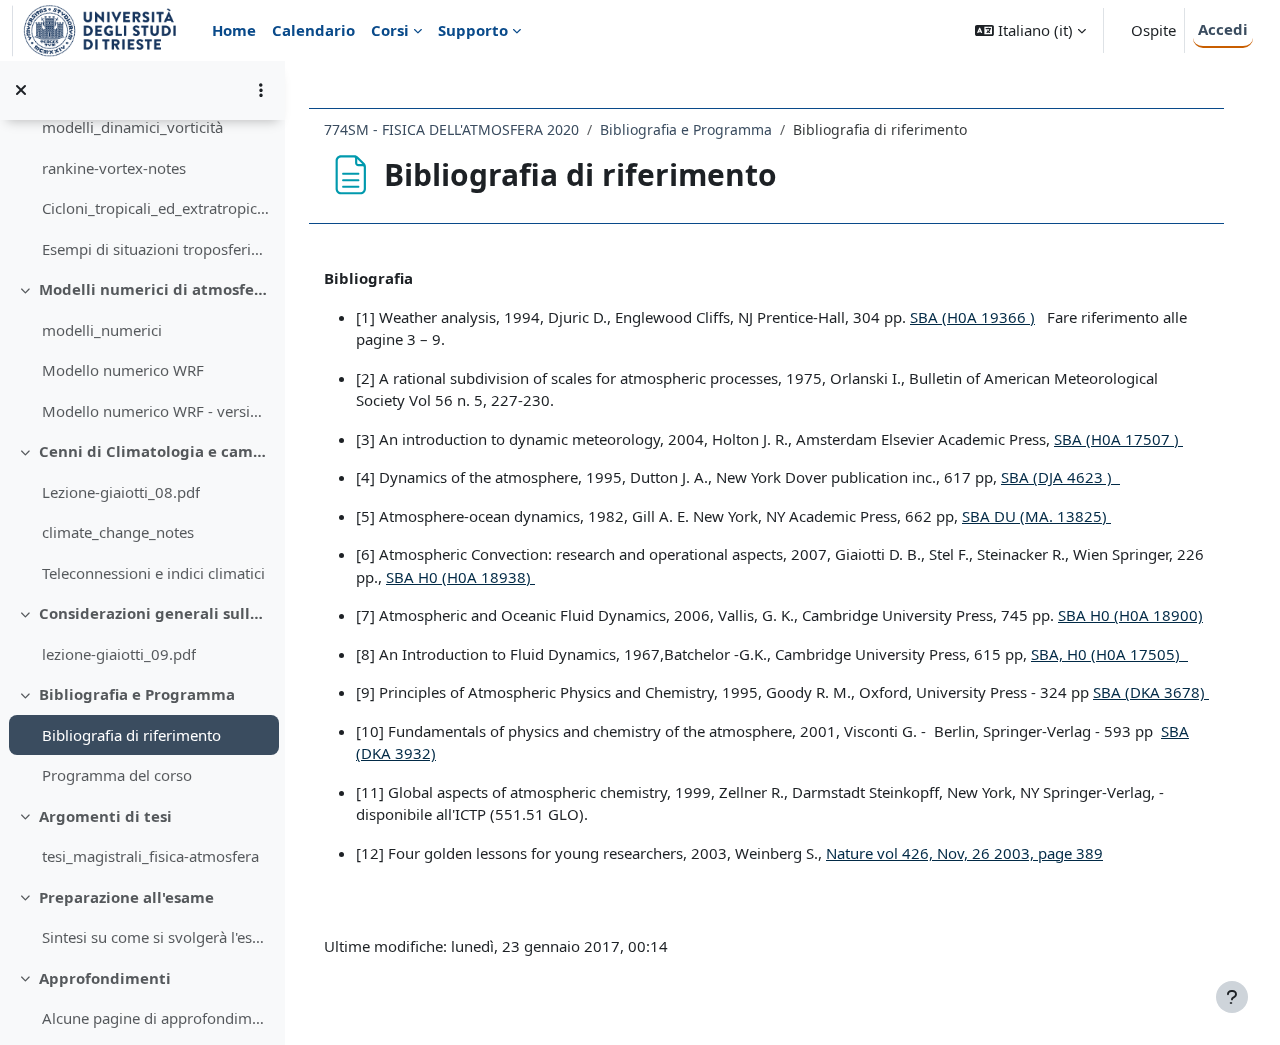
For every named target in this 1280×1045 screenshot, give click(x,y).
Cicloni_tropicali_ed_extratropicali (155, 208)
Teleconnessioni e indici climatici (153, 573)
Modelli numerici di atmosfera (154, 289)
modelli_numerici (102, 330)
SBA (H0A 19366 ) (972, 317)
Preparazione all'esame (126, 897)
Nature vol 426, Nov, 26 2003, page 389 (964, 853)
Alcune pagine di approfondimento (155, 1018)
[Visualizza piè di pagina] (1232, 997)
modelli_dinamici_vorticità (132, 127)
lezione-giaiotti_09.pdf (119, 654)
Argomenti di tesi (105, 816)
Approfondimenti (105, 978)
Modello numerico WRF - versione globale (155, 411)
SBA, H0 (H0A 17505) (1109, 654)
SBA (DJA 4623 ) (1060, 477)
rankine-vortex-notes (114, 168)
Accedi (1223, 29)
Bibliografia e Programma (137, 694)
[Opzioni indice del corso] (261, 90)
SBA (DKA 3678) (1151, 692)
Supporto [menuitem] (473, 30)
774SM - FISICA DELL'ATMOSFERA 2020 (451, 129)
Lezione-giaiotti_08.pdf (121, 492)
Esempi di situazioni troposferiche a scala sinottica (155, 249)
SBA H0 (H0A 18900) (1130, 615)
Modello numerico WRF (123, 370)
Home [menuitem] (234, 30)
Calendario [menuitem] (313, 30)
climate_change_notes (118, 532)
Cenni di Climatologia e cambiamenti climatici (154, 451)
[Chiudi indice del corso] (21, 90)
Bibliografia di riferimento (131, 735)
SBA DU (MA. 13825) (1036, 516)
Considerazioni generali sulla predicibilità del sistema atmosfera (154, 613)
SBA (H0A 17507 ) (1118, 439)
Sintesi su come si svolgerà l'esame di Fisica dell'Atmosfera (155, 937)
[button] (1030, 30)
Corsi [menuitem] (390, 30)
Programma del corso (117, 775)
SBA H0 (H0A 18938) (460, 577)
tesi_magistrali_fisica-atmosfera (150, 856)
